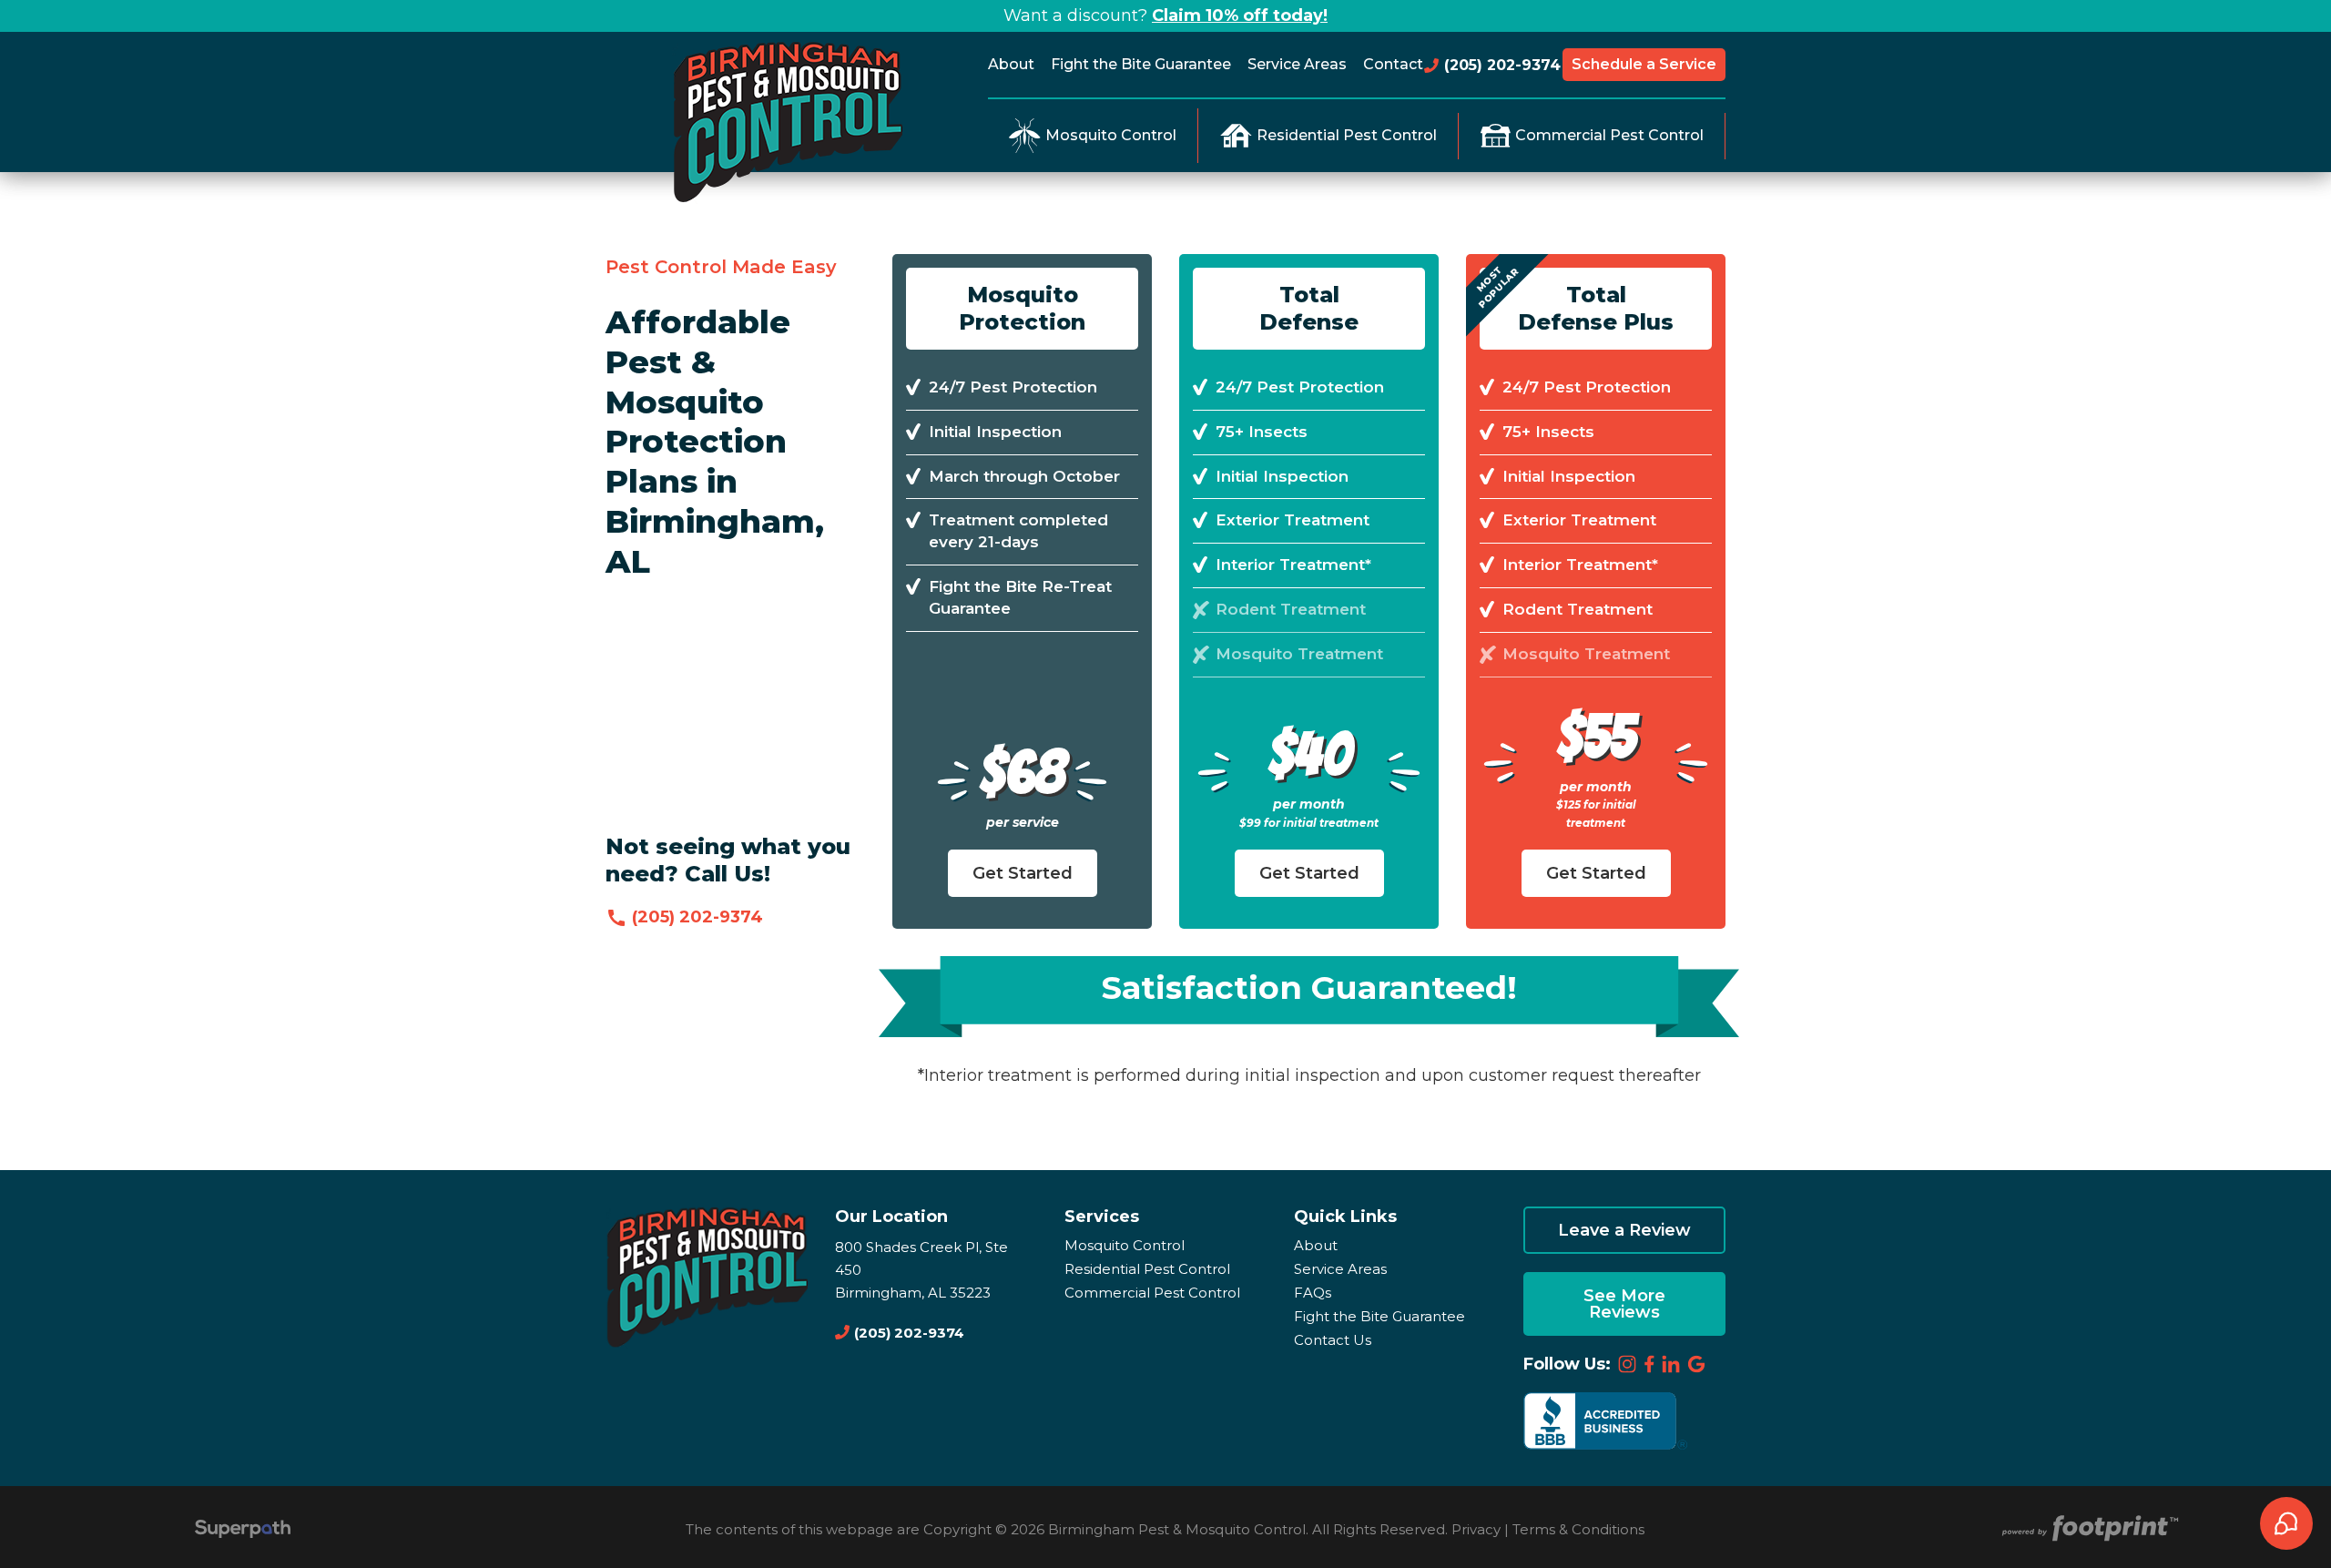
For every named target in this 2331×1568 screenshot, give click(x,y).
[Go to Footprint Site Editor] (2088, 1529)
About (1316, 1245)
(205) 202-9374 (1500, 65)
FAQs (1313, 1293)
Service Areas (1340, 1269)
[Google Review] (1696, 1364)
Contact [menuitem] (1393, 64)
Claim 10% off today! (1240, 15)
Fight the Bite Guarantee (1379, 1316)
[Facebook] (1649, 1364)
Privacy (1476, 1529)
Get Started (1023, 873)
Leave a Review (1624, 1230)
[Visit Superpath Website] (243, 1531)
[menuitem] (1015, 65)
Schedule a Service (1644, 64)
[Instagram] (1627, 1364)
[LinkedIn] (1672, 1364)
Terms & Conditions (1578, 1529)
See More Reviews (1624, 1304)
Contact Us (1333, 1340)
